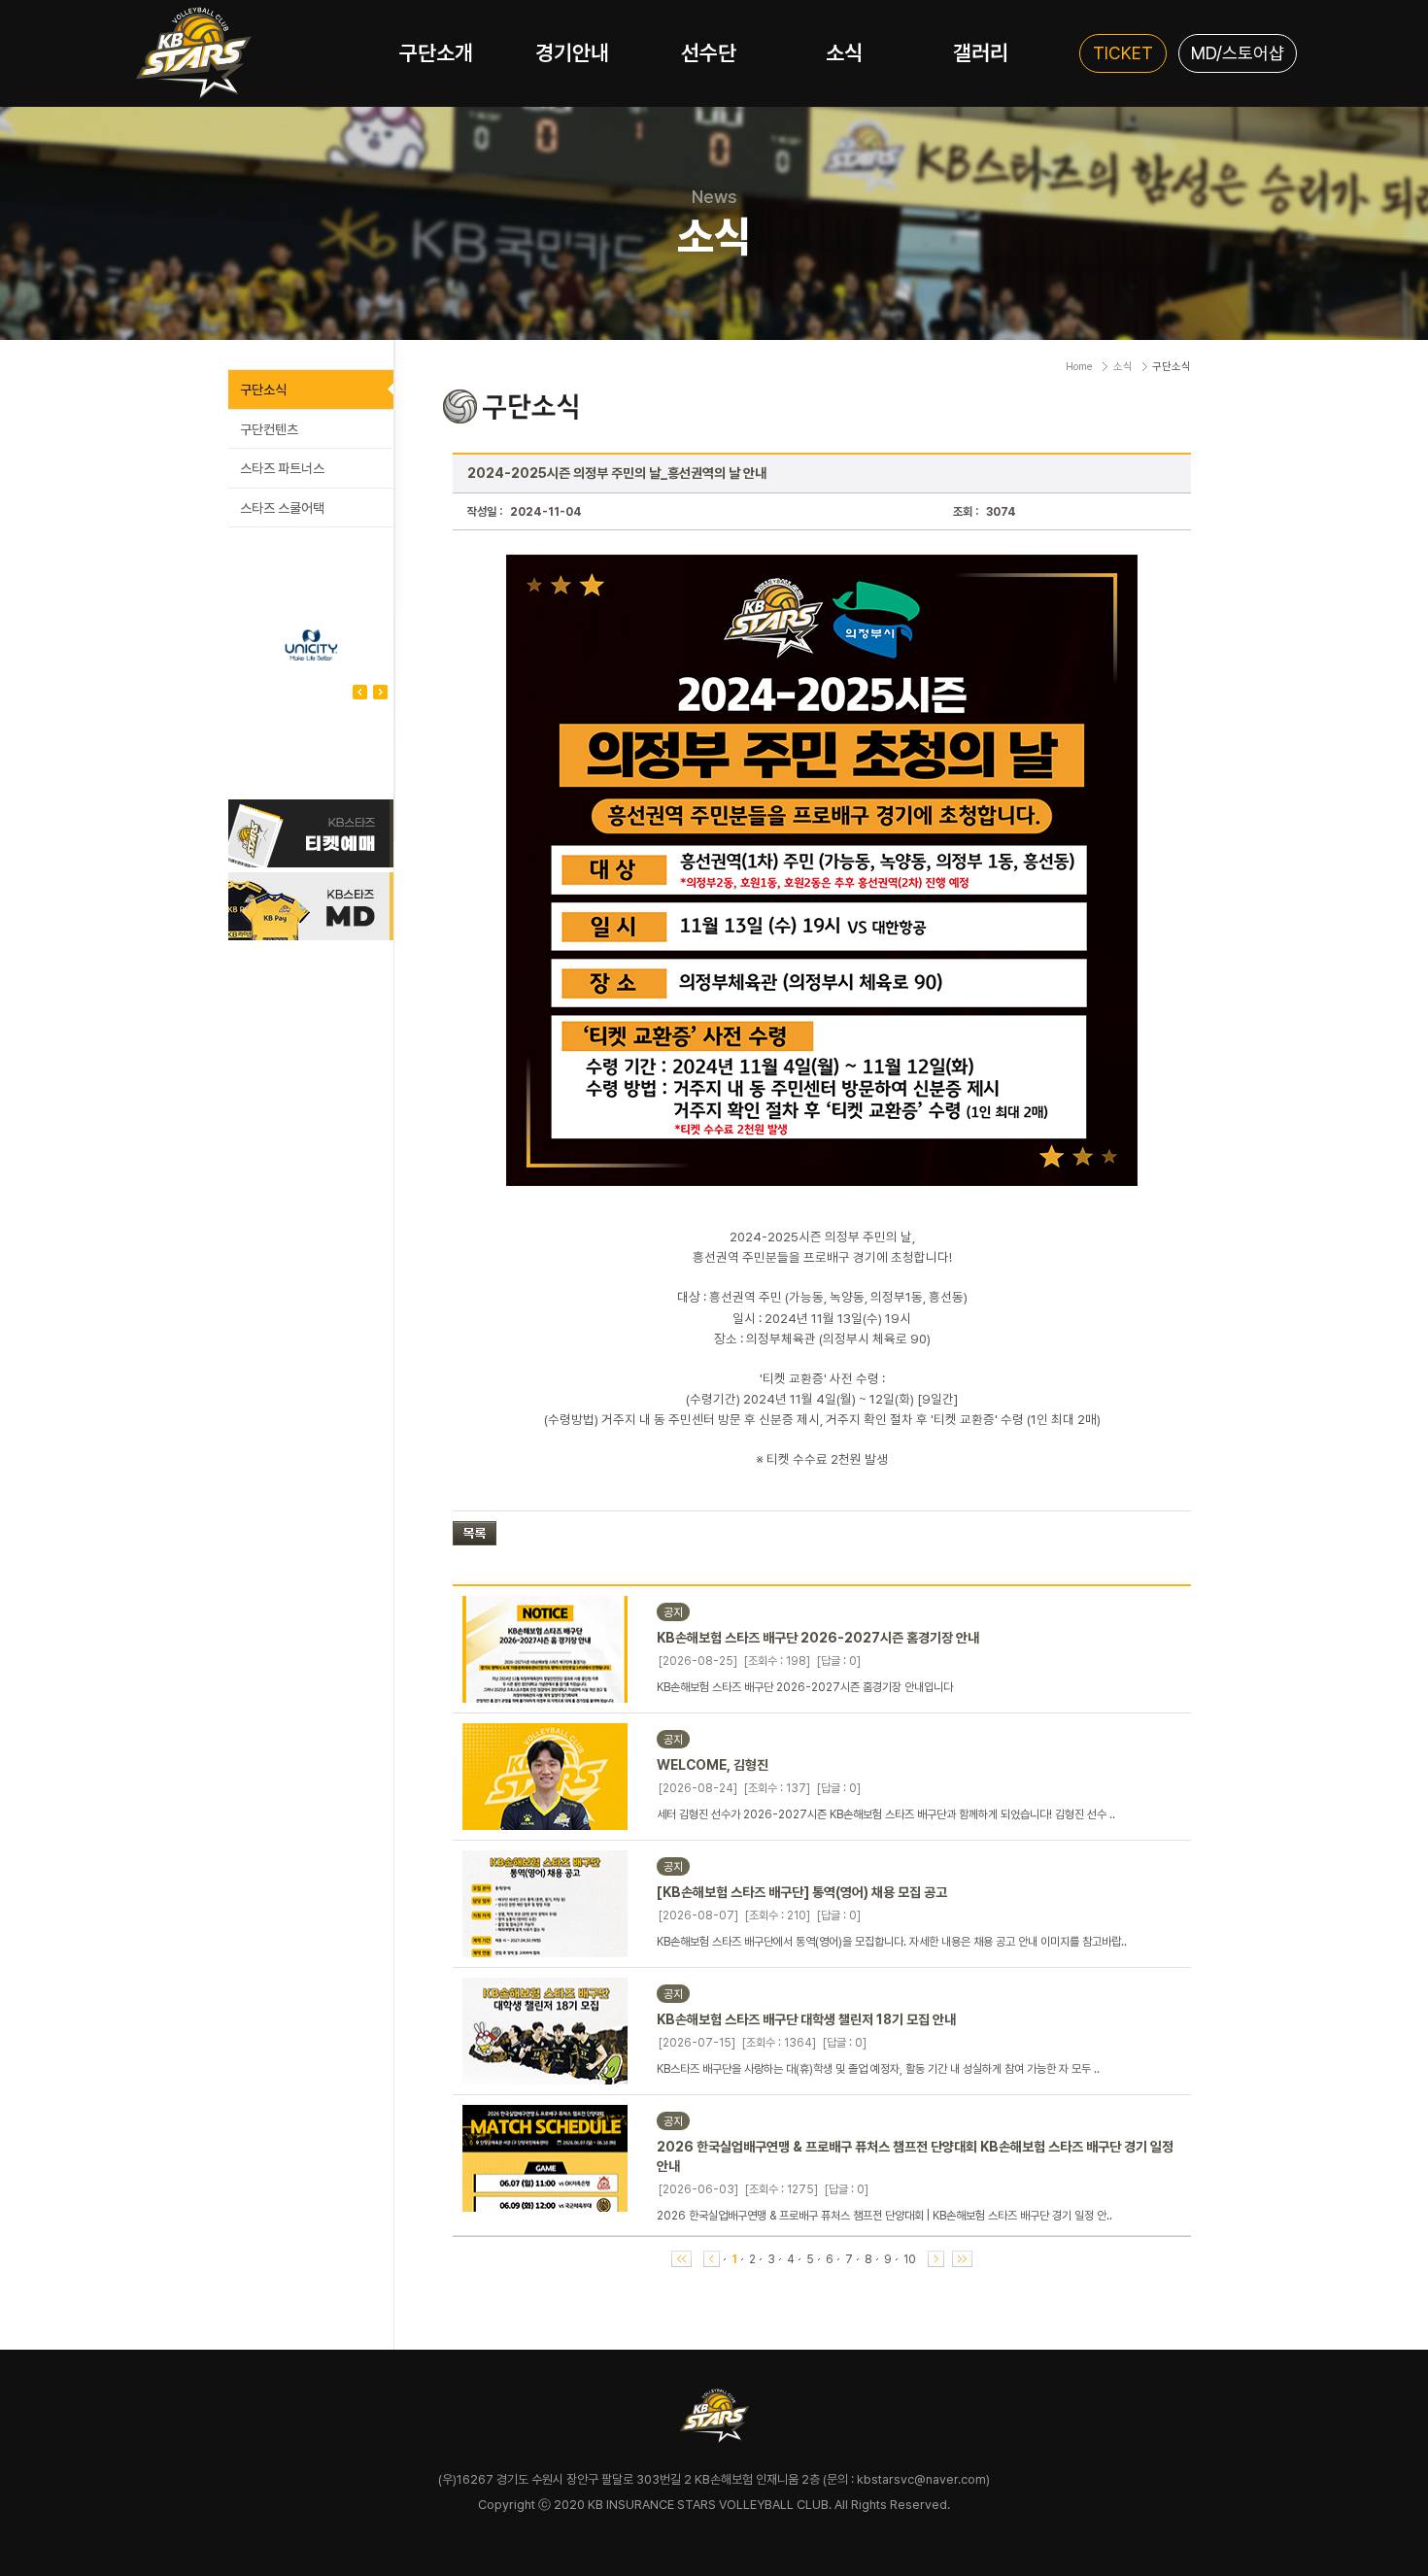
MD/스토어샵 (1238, 53)
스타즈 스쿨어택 (282, 508)
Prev (380, 692)
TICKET (1123, 53)
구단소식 (263, 390)
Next (360, 692)
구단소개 (436, 52)
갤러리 (981, 52)
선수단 (709, 52)
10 (910, 2259)
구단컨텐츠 (269, 429)
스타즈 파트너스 (282, 468)
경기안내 (572, 52)
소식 (844, 52)
